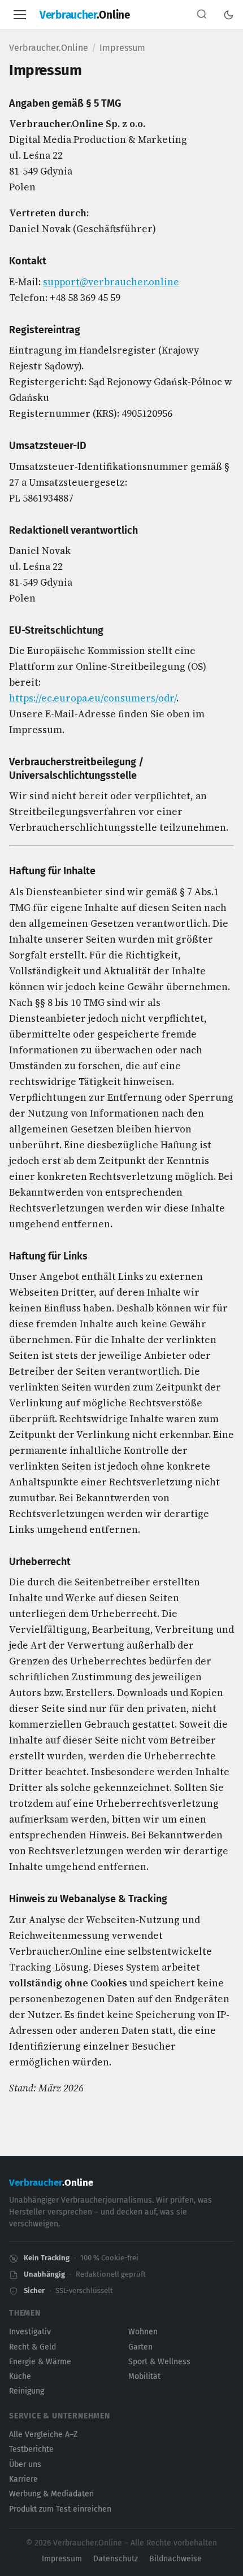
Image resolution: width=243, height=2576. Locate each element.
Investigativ (30, 2332)
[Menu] (20, 15)
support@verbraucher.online (111, 282)
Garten (140, 2347)
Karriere (23, 2479)
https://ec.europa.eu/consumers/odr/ (93, 698)
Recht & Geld (32, 2347)
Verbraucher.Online (49, 48)
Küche (20, 2376)
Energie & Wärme (40, 2362)
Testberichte (31, 2449)
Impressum (62, 2559)
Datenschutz (116, 2559)
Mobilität (144, 2376)
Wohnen (143, 2332)
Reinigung (27, 2391)
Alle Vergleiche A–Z (43, 2435)
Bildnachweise (175, 2559)
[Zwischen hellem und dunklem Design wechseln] (229, 15)
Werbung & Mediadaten (51, 2494)
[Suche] (202, 15)
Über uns (25, 2464)
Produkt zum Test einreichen (60, 2509)
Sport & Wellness (159, 2362)
